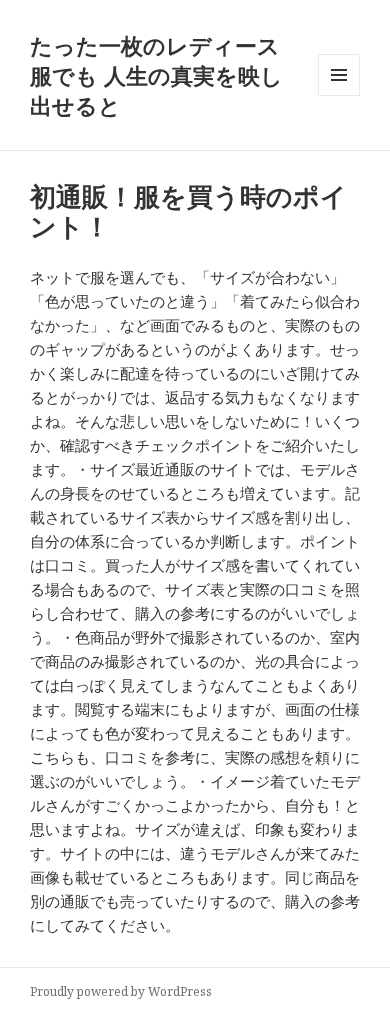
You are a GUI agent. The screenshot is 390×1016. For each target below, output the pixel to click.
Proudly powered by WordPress (121, 991)
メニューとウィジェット (339, 95)
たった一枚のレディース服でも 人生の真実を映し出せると (156, 75)
